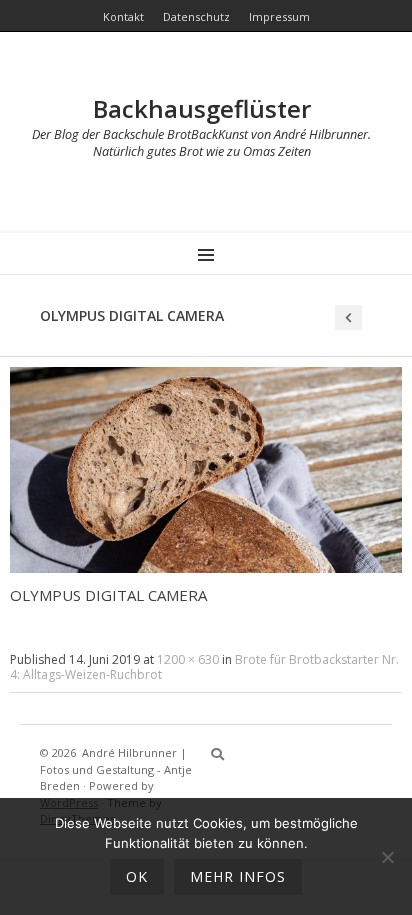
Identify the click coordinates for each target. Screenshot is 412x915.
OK (137, 876)
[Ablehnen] (387, 857)
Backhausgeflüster (202, 108)
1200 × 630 (188, 659)
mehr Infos (238, 876)
